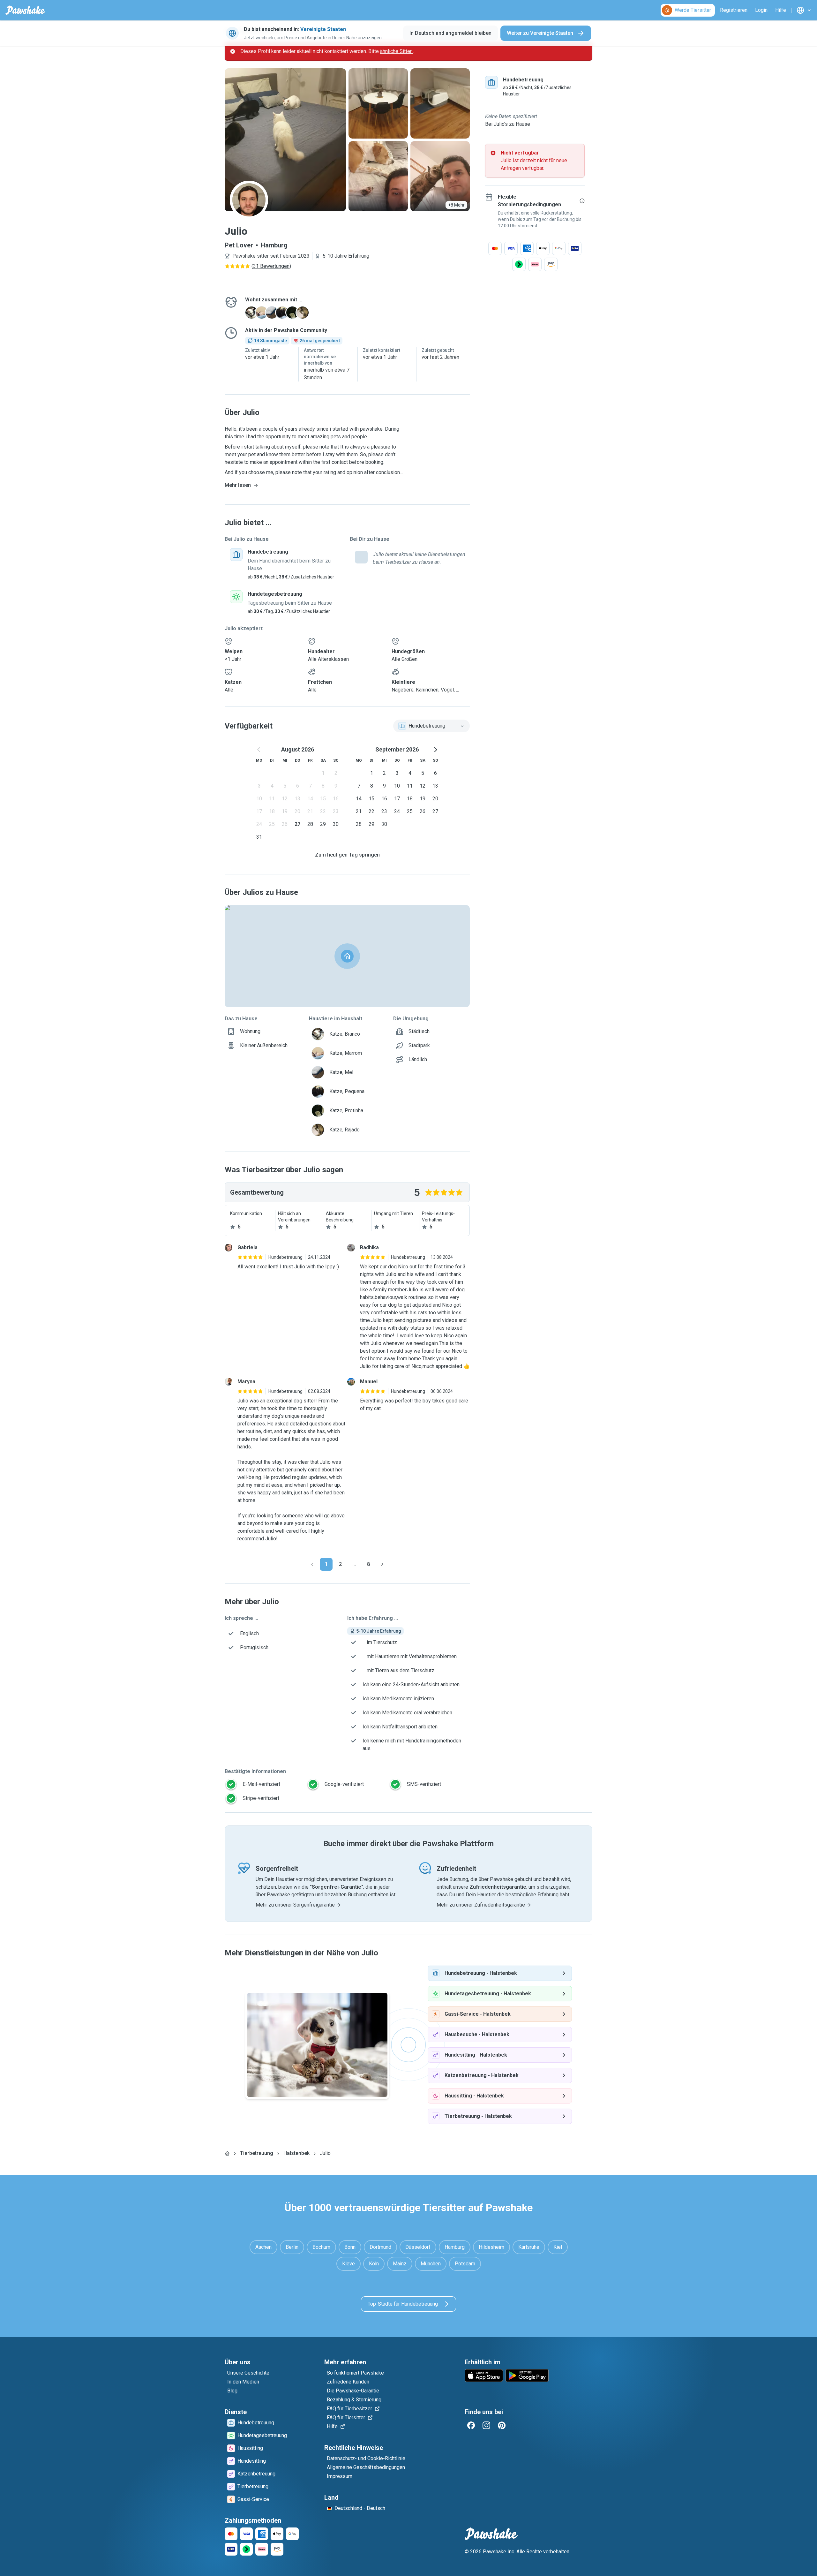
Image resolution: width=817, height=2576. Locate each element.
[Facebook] (471, 2425)
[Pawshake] (25, 10)
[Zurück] (312, 1564)
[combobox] (431, 726)
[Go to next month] (435, 750)
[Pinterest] (502, 2425)
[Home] (227, 2153)
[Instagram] (486, 2425)
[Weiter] (382, 1564)
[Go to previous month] (259, 750)
